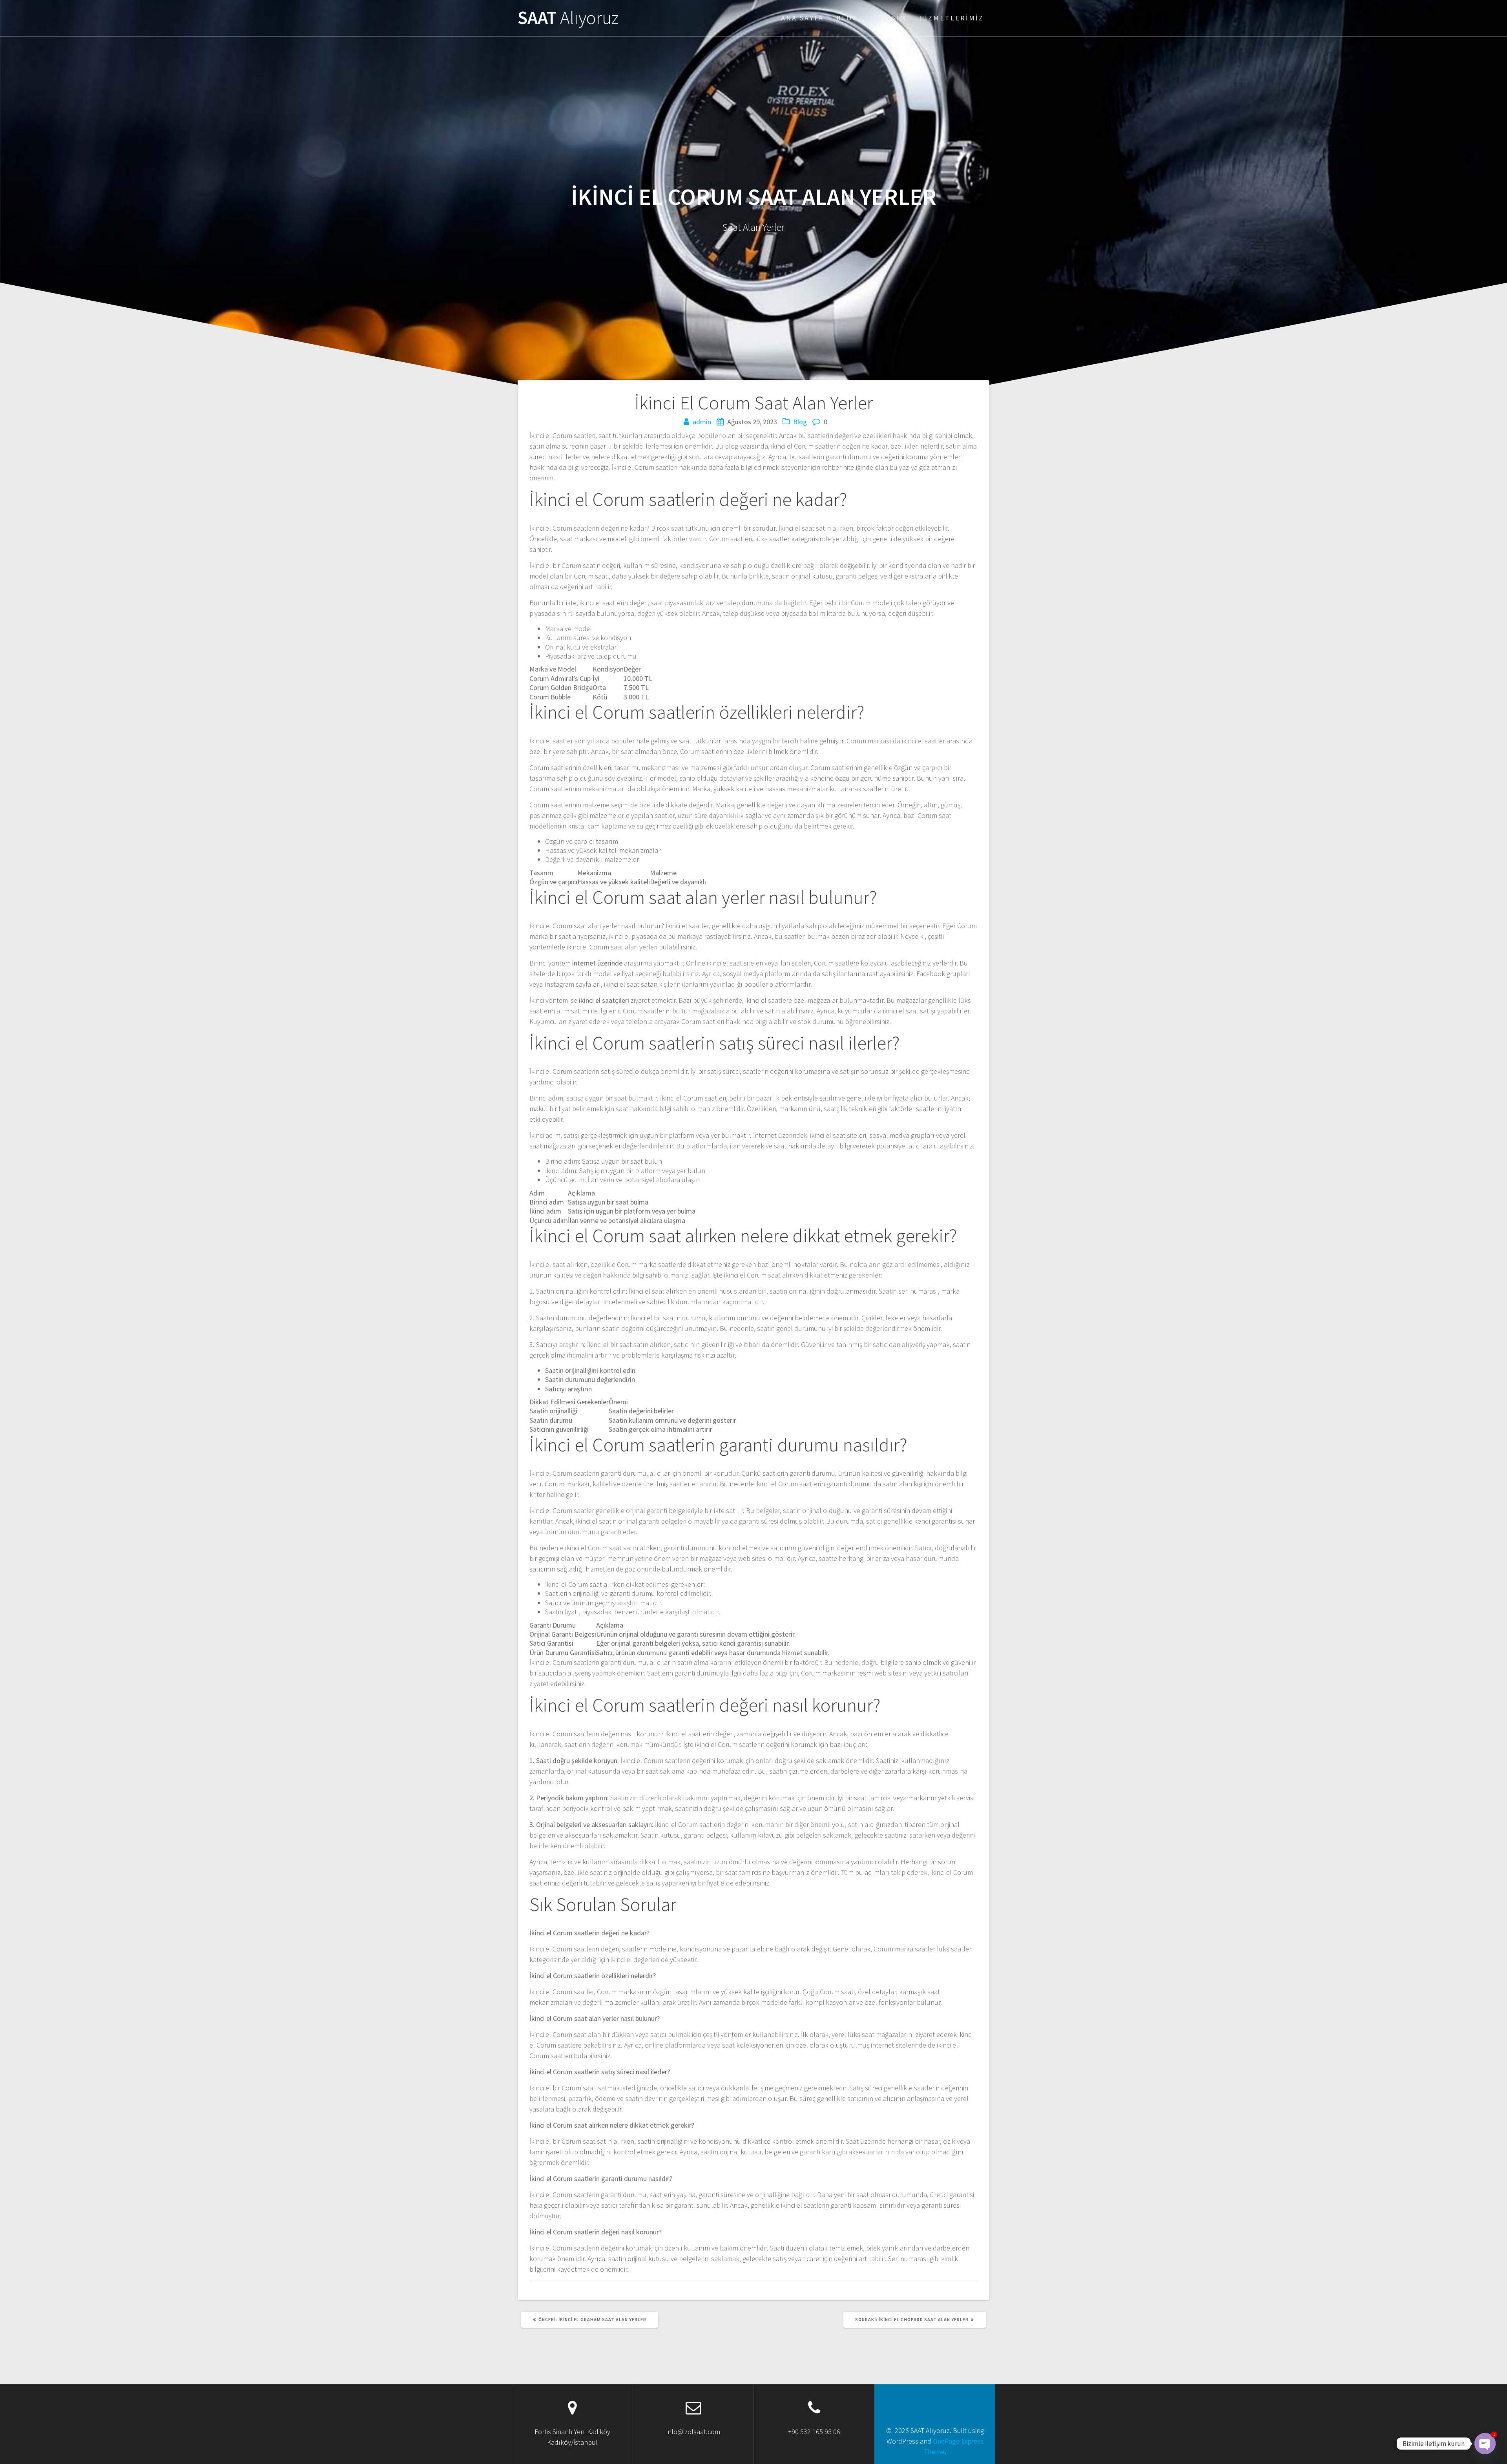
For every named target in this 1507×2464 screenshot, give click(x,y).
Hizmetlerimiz (951, 18)
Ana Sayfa (802, 18)
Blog (847, 18)
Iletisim (889, 18)
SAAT (568, 18)
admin (702, 422)
